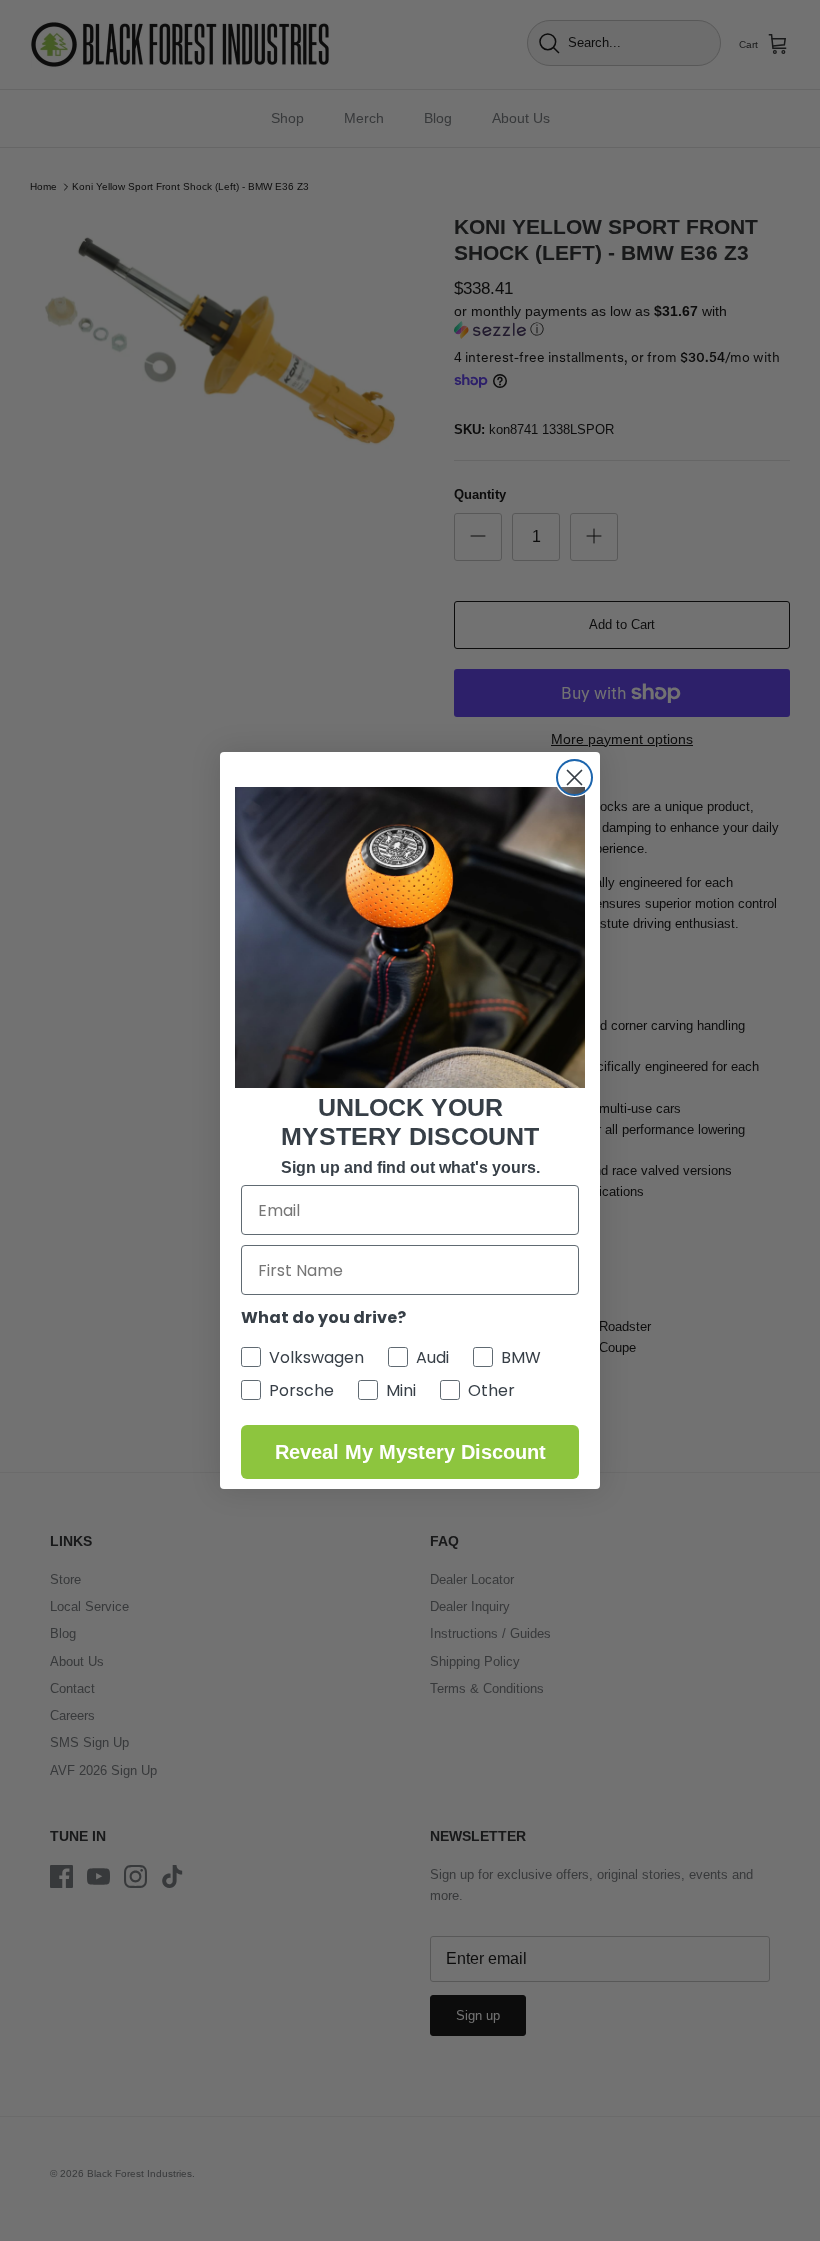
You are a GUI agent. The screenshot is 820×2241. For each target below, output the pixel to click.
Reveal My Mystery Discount (410, 1452)
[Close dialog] (574, 777)
